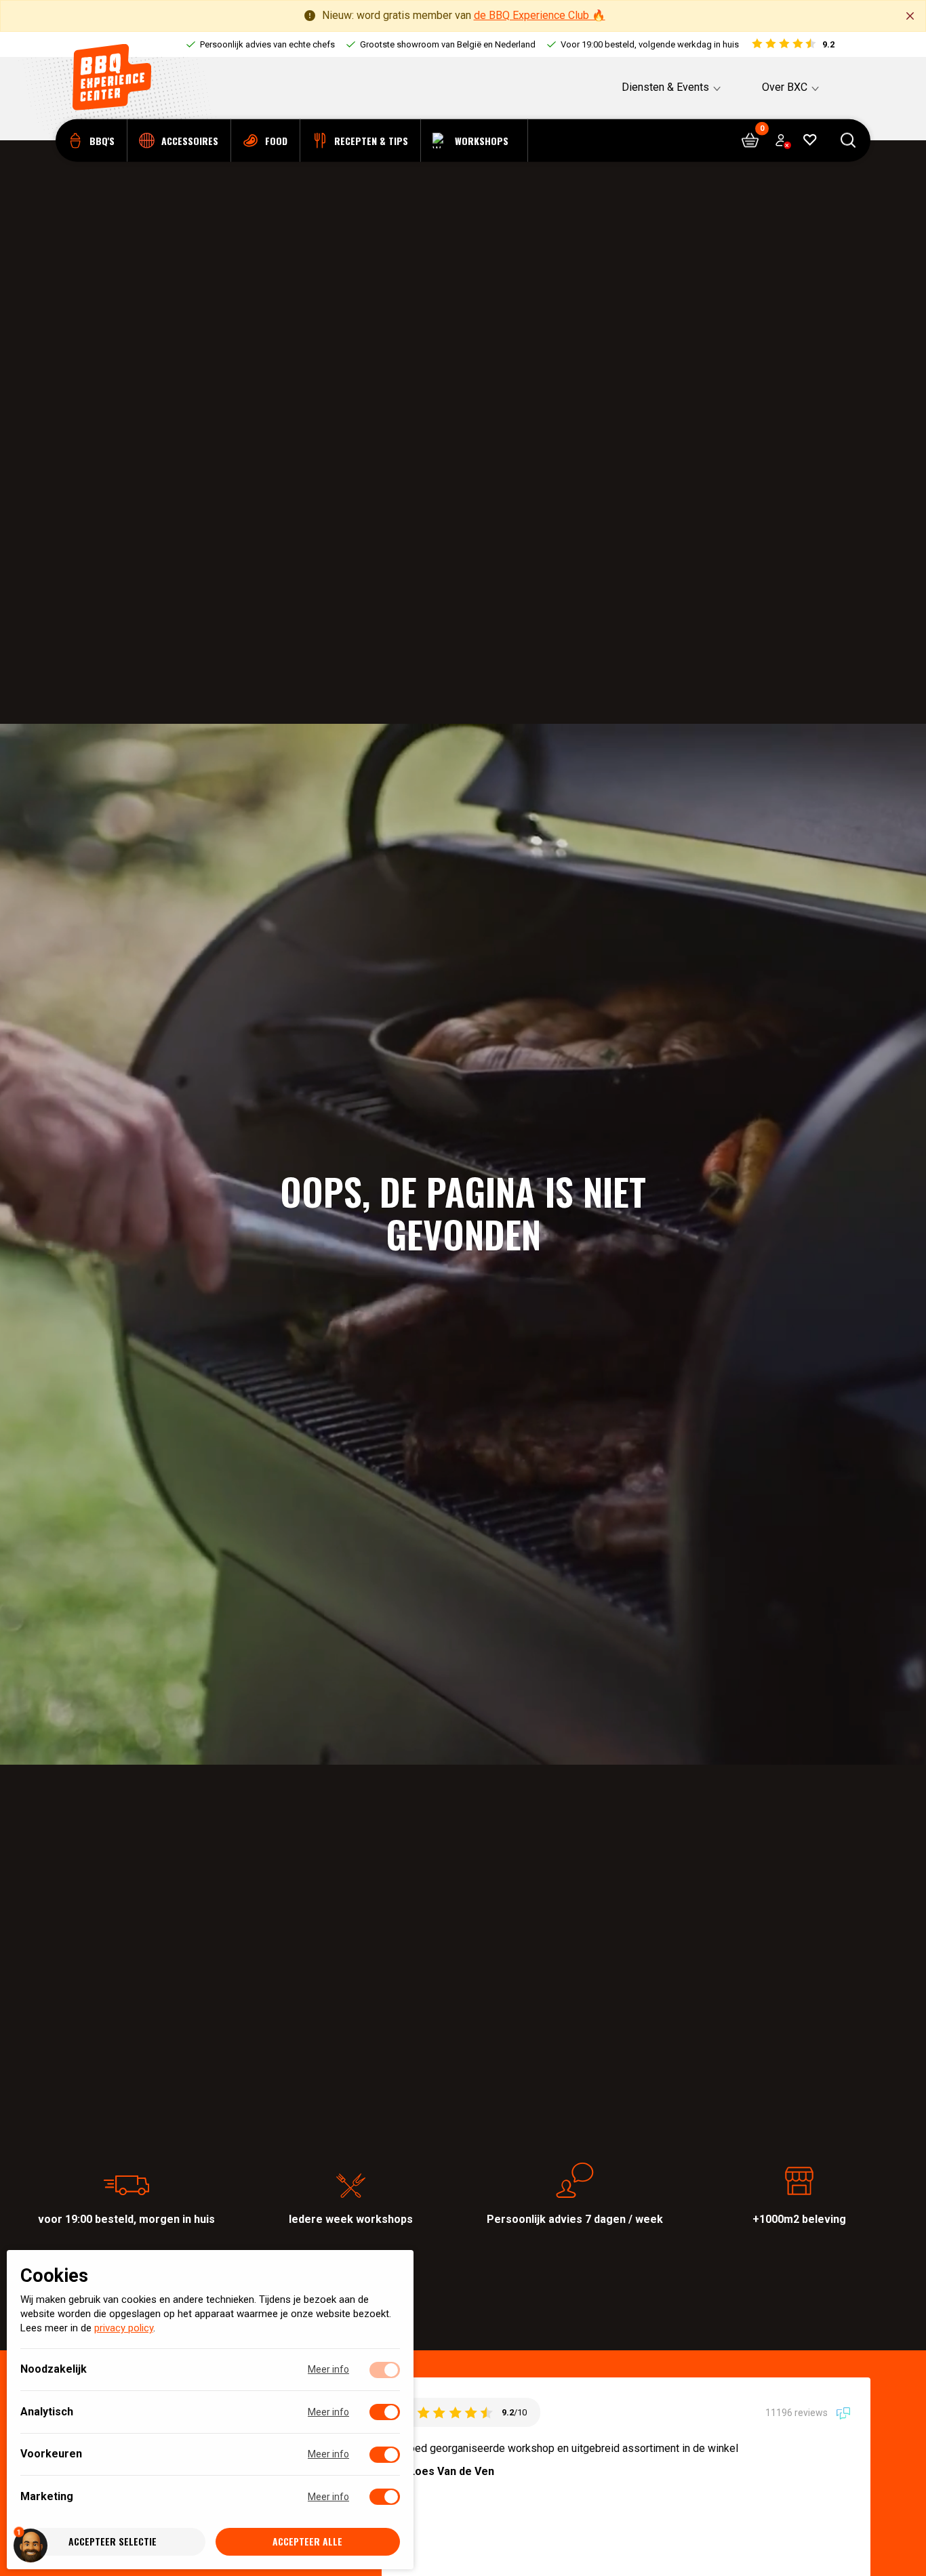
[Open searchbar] (848, 141)
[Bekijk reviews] (792, 45)
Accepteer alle (307, 2542)
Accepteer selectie (113, 2542)
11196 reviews (798, 2413)
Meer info (328, 2370)
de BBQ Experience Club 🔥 (540, 15)
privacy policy (124, 2329)
